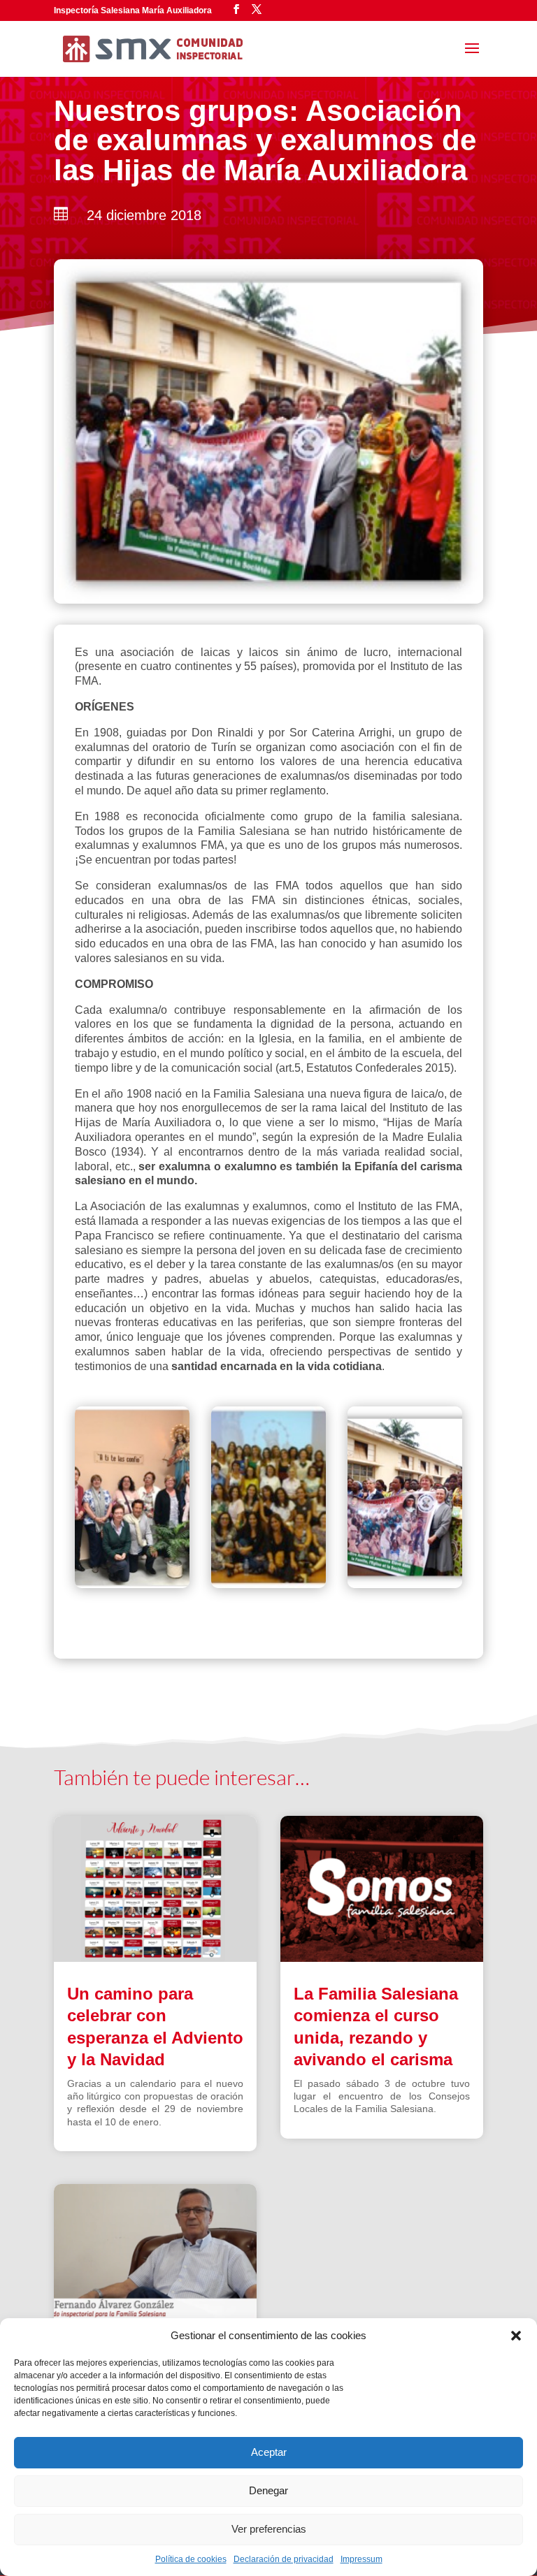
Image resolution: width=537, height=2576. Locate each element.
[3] (132, 1584)
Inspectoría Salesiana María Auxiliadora (133, 10)
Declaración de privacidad (284, 2559)
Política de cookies (191, 2559)
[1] (405, 1584)
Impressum (361, 2559)
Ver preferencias (269, 2529)
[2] (268, 1584)
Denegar (268, 2490)
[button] (516, 2336)
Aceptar (269, 2452)
